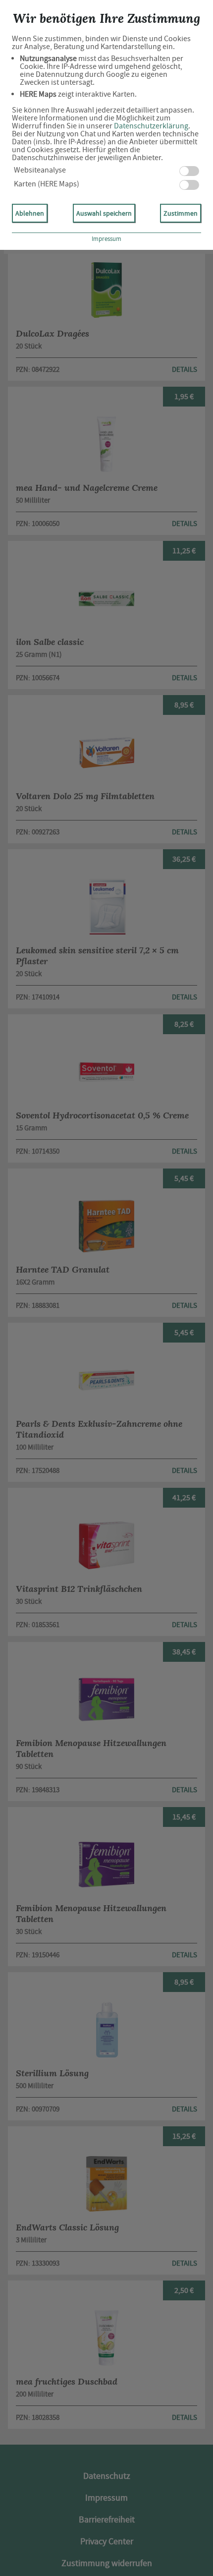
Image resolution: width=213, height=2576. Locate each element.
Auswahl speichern (104, 213)
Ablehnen (30, 213)
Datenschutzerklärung (151, 126)
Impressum (106, 239)
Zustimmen (181, 213)
